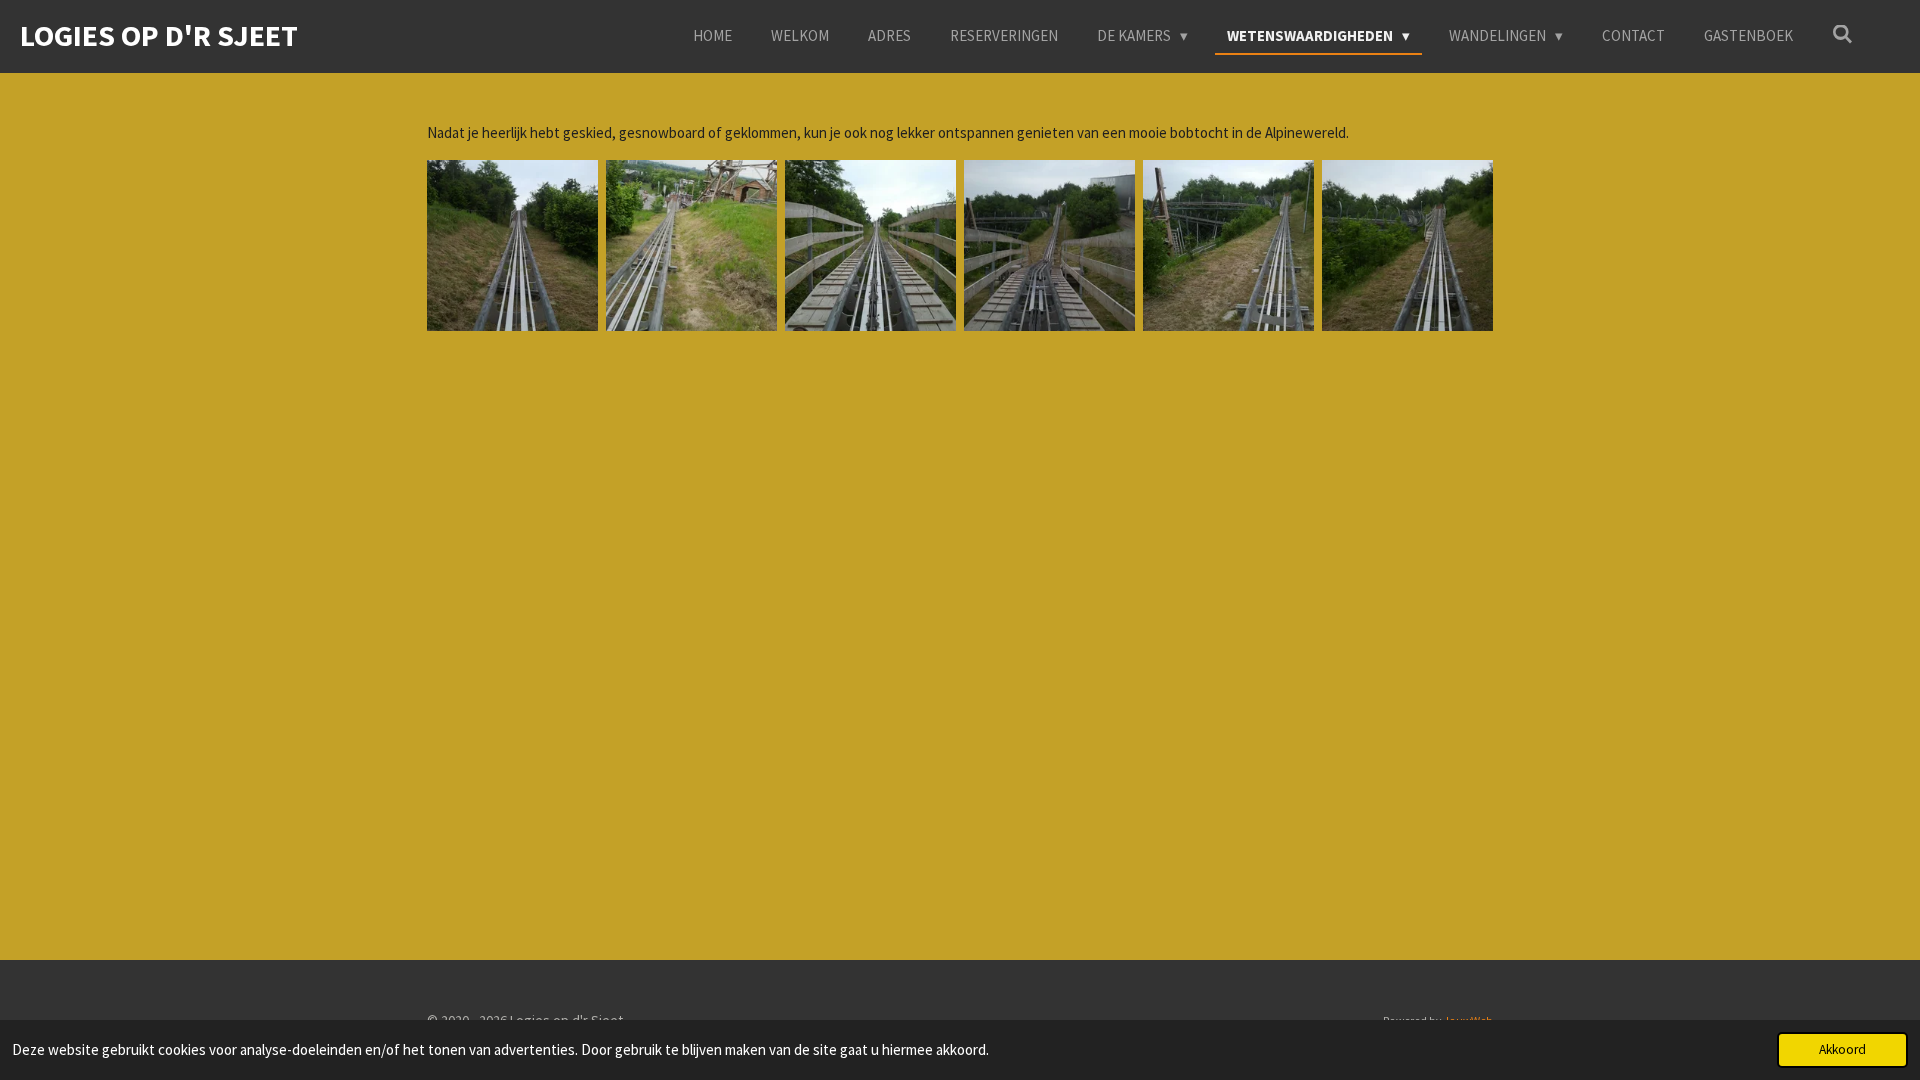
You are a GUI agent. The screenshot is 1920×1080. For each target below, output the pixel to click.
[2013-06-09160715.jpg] (1049, 245)
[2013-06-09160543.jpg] (512, 245)
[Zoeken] (1842, 34)
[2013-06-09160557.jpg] (691, 245)
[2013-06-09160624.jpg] (870, 245)
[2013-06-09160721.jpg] (1228, 245)
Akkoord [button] (1842, 1049)
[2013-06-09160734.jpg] (1407, 245)
